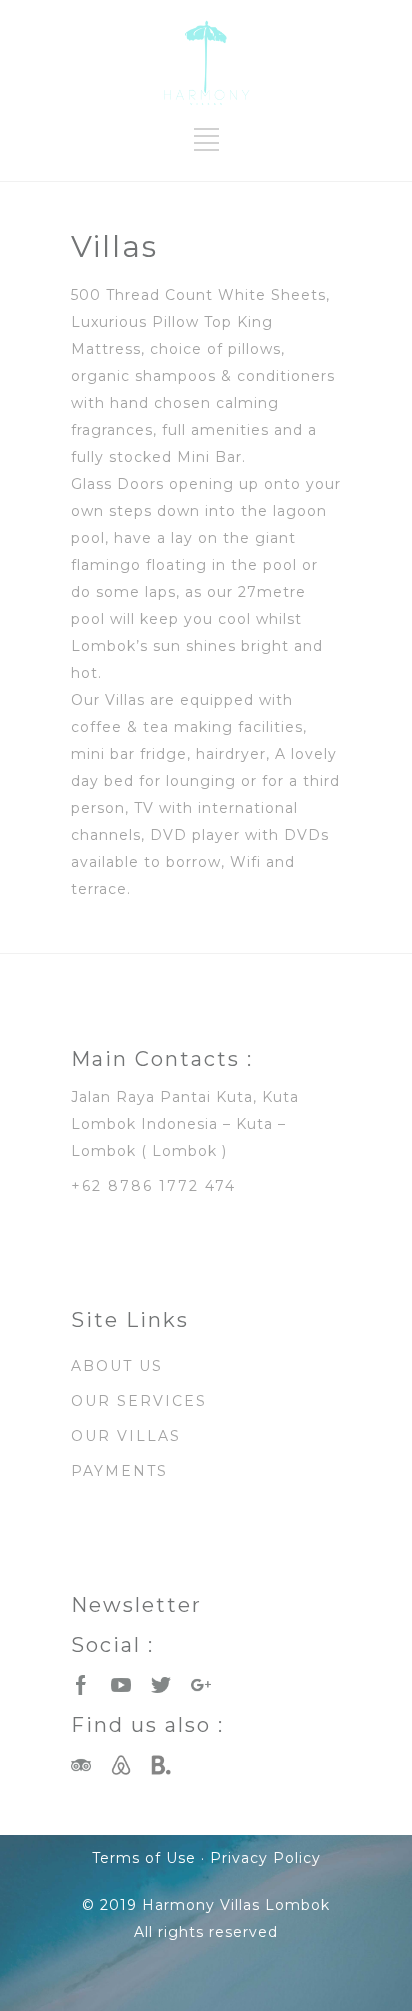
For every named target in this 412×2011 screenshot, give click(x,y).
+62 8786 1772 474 (153, 1186)
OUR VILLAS (126, 1436)
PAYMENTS (119, 1471)
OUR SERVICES (139, 1401)
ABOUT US (117, 1366)
